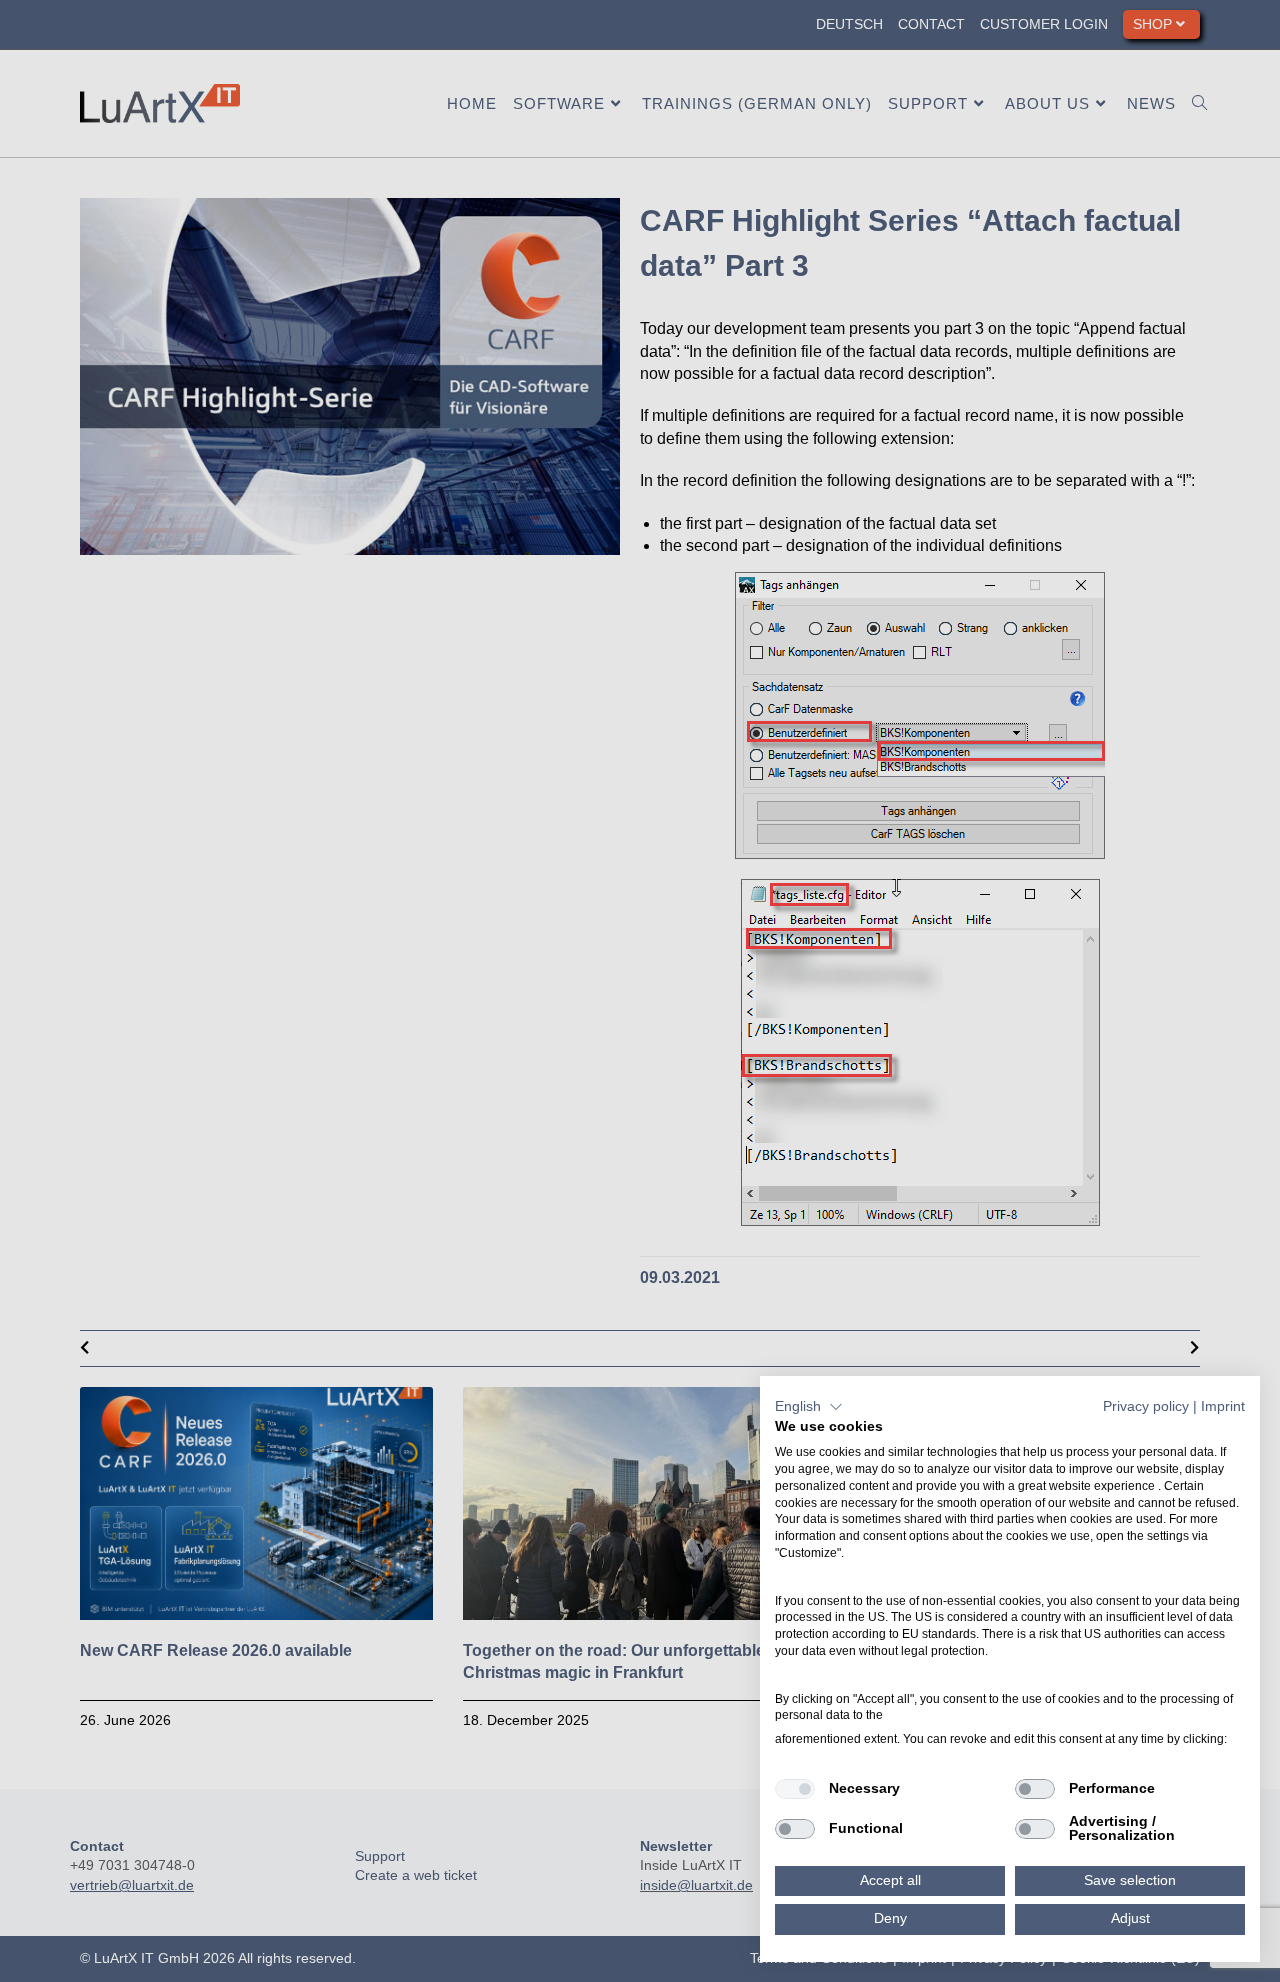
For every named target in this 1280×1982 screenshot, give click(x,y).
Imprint (1223, 1406)
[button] (809, 1407)
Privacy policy (1146, 1406)
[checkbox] (795, 1789)
